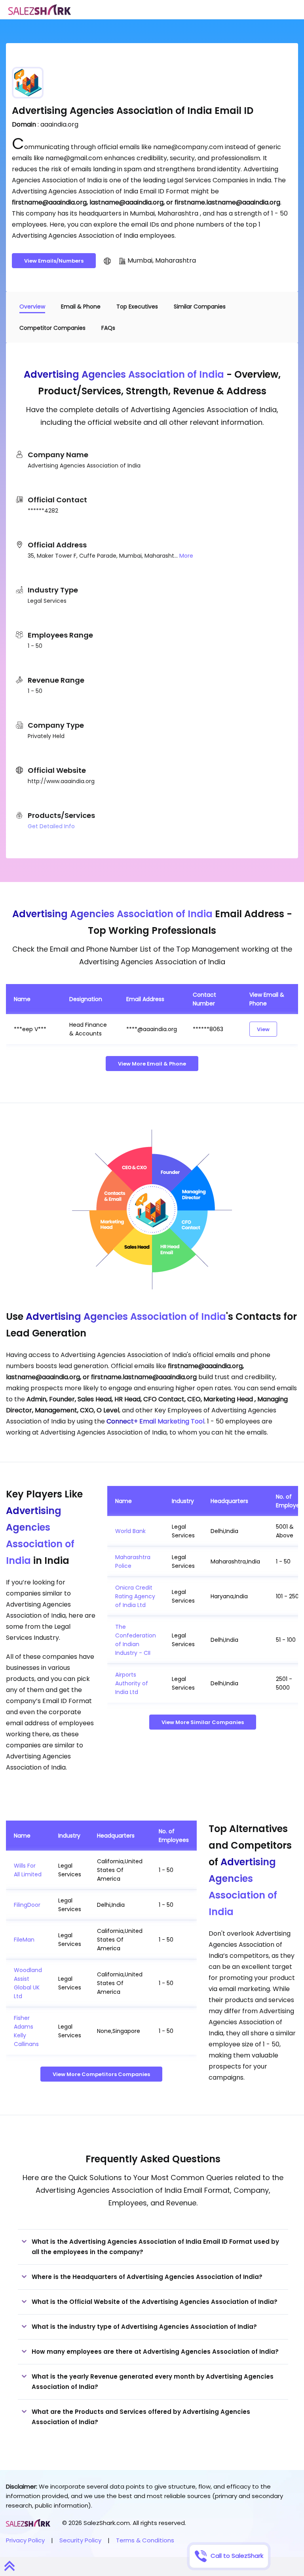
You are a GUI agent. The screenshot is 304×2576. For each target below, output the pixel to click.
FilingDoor (27, 1905)
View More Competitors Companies (101, 2074)
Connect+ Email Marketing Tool (155, 1421)
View (263, 1029)
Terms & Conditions (145, 2540)
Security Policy (80, 2540)
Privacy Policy (25, 2540)
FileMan (24, 1940)
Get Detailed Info (51, 826)
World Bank (130, 1531)
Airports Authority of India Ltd (132, 1683)
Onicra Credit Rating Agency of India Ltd (135, 1596)
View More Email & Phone (152, 1064)
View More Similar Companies (203, 1722)
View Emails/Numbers (54, 261)
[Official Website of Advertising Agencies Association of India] (107, 261)
